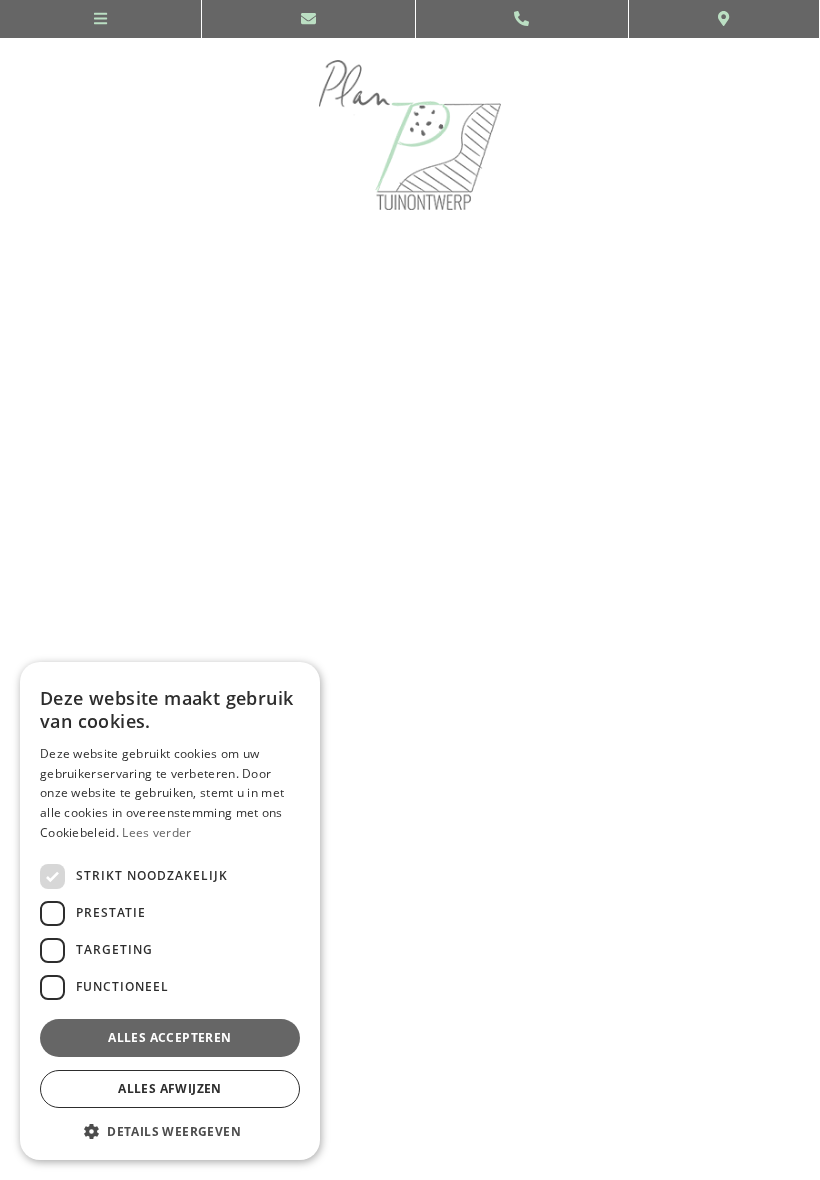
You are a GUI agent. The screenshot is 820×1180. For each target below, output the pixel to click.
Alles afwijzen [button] (170, 1088)
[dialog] (170, 911)
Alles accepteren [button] (169, 1037)
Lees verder (156, 832)
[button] (170, 1130)
